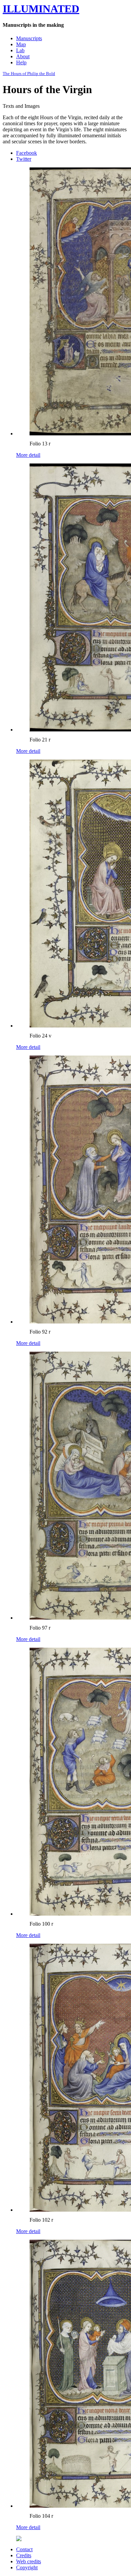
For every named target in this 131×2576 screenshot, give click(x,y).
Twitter (24, 159)
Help (21, 62)
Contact (24, 2549)
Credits (24, 2555)
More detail (28, 455)
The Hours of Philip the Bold (29, 74)
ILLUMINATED (41, 9)
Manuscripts (29, 38)
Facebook (27, 153)
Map (21, 44)
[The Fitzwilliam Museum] (19, 2539)
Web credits (29, 2561)
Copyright (27, 2567)
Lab (20, 50)
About (23, 56)
